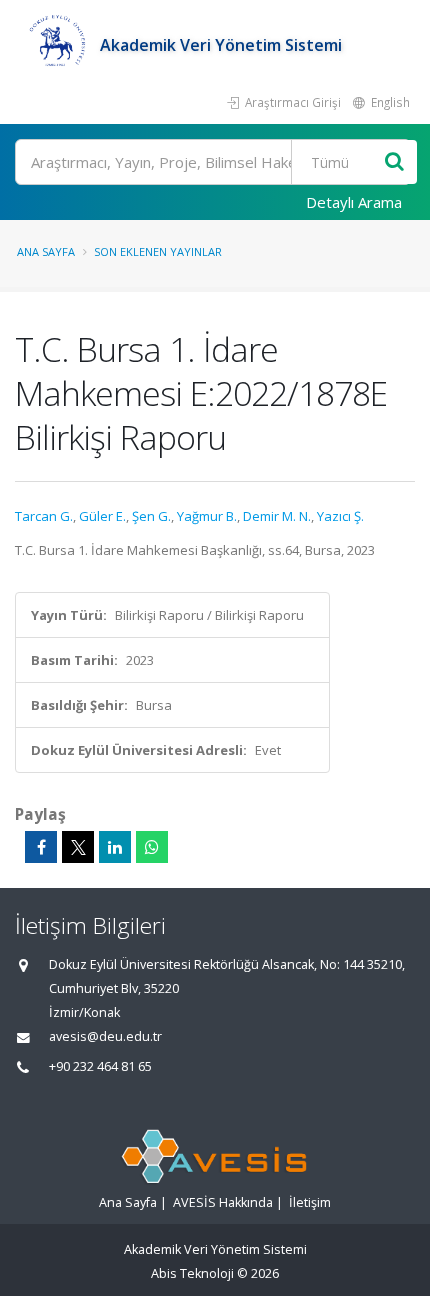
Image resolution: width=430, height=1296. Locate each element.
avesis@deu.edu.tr (105, 1036)
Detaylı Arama (354, 202)
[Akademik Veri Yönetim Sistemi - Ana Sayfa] (57, 45)
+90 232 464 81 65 (100, 1066)
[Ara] (394, 162)
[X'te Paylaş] (78, 847)
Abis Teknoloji (192, 1273)
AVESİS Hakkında (223, 1202)
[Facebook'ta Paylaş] (41, 847)
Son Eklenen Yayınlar (158, 251)
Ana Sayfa (46, 251)
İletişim (310, 1202)
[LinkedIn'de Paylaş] (115, 847)
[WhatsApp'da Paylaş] (152, 847)
